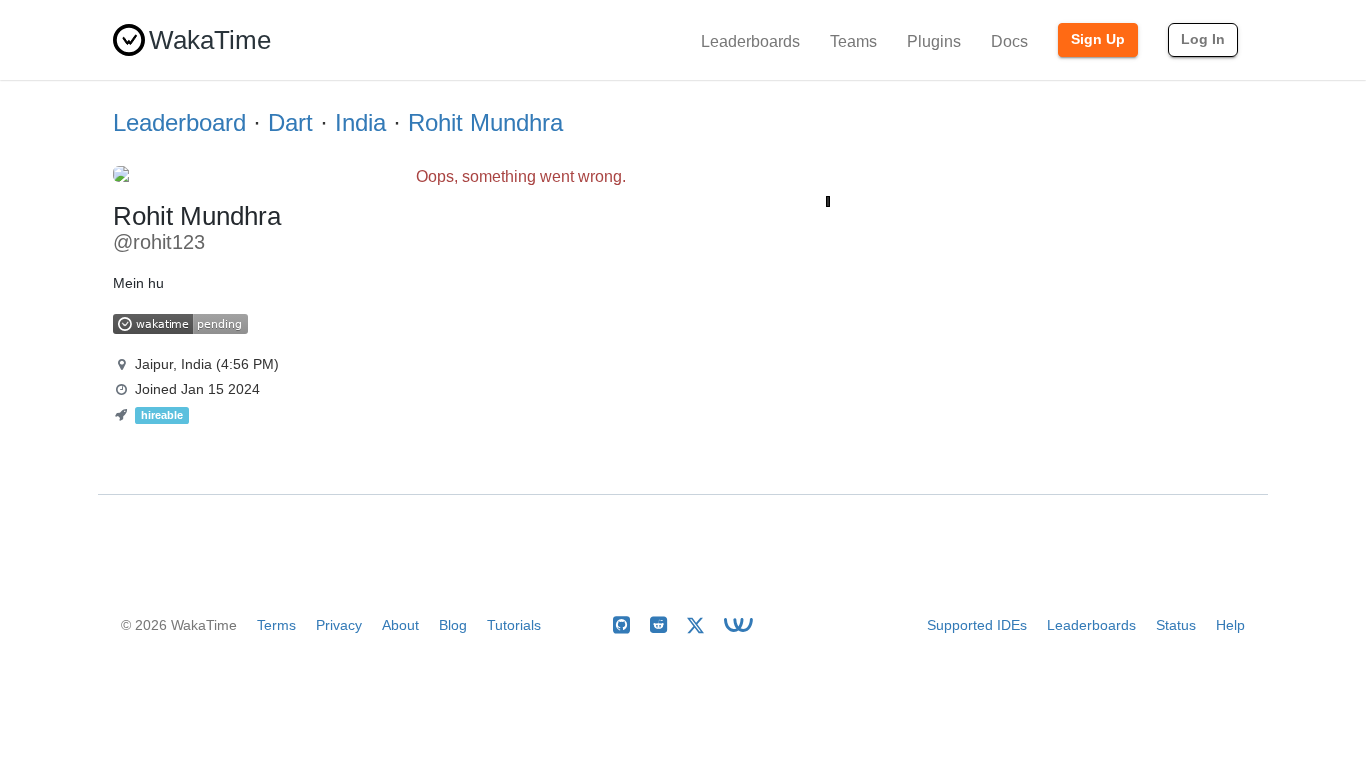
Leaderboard (179, 122)
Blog (453, 625)
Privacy (339, 625)
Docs (1009, 41)
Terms (276, 625)
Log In (1203, 39)
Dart (290, 122)
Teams (853, 41)
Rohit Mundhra (485, 122)
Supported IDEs (977, 625)
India (360, 122)
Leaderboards (750, 41)
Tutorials (514, 625)
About (400, 625)
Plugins (934, 41)
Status (1176, 625)
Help (1230, 625)
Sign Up (1098, 39)
